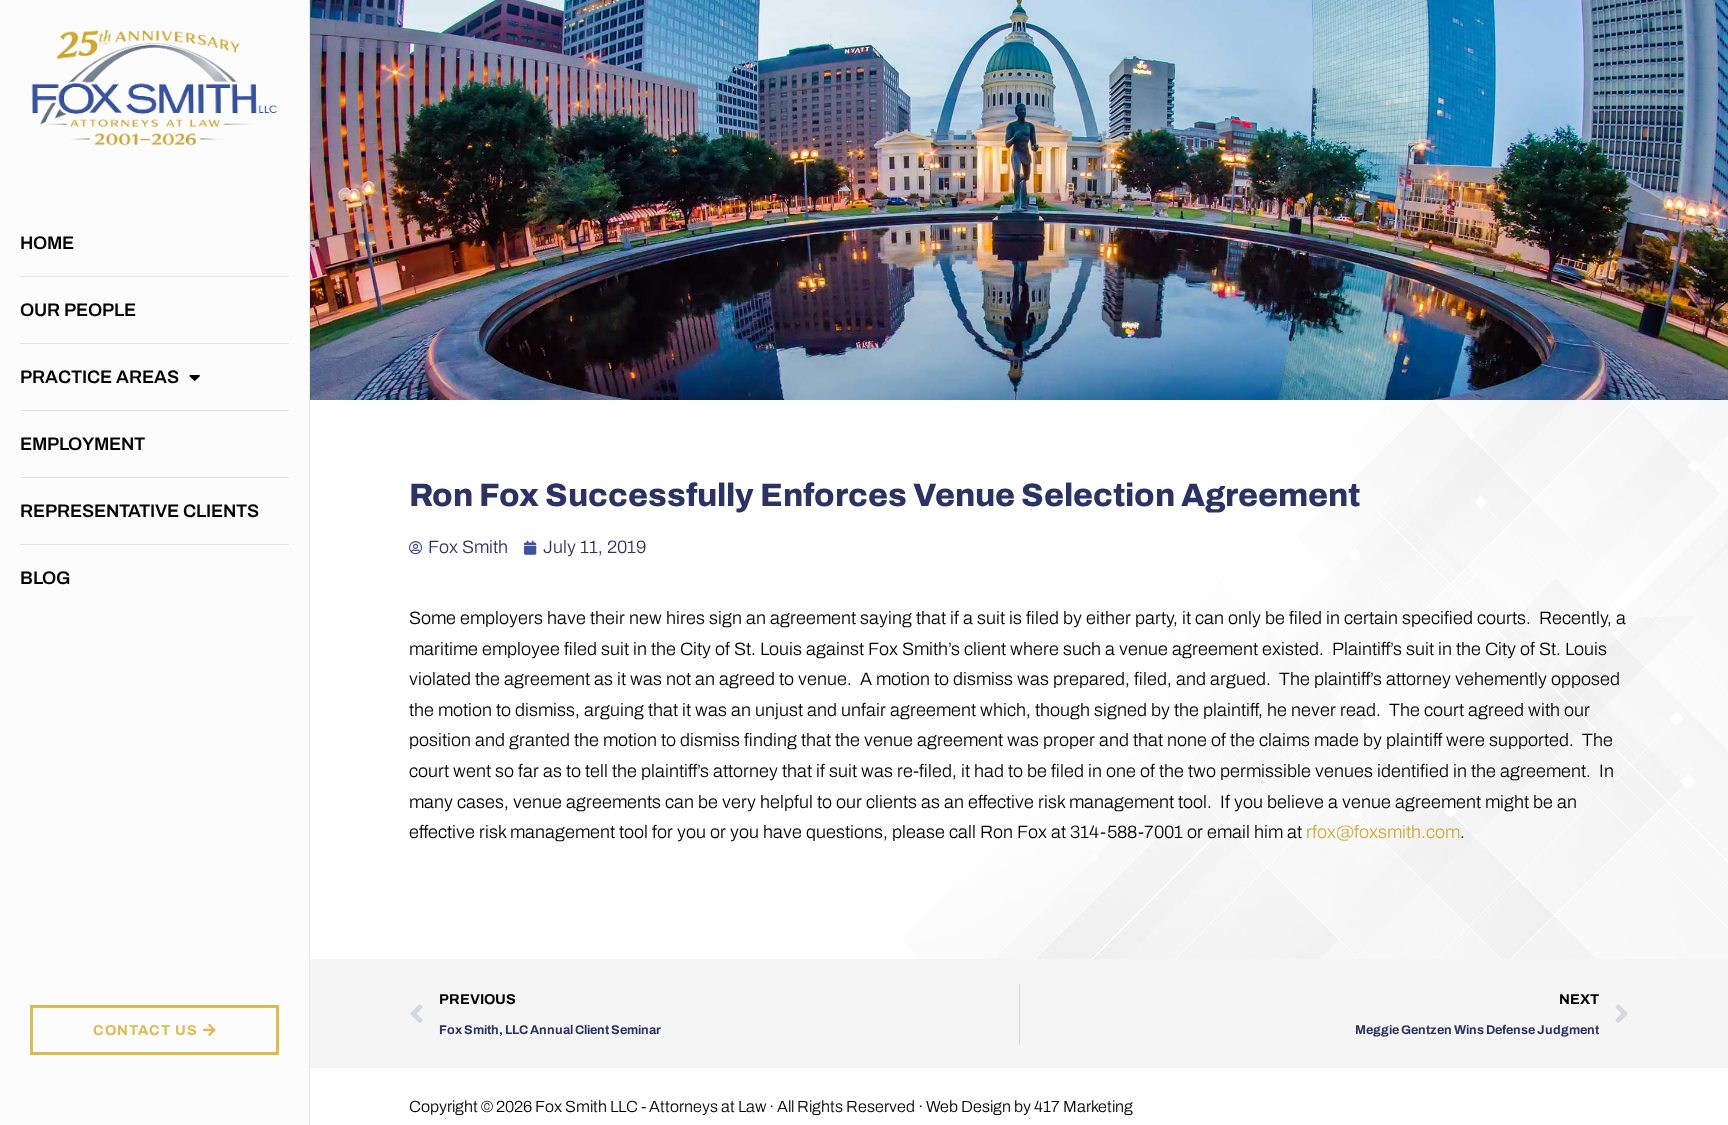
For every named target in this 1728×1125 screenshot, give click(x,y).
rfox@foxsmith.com (1383, 832)
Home (47, 243)
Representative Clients (139, 511)
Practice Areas (99, 377)
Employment (82, 444)
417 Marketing (1083, 1106)
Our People (78, 310)
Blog (45, 578)
